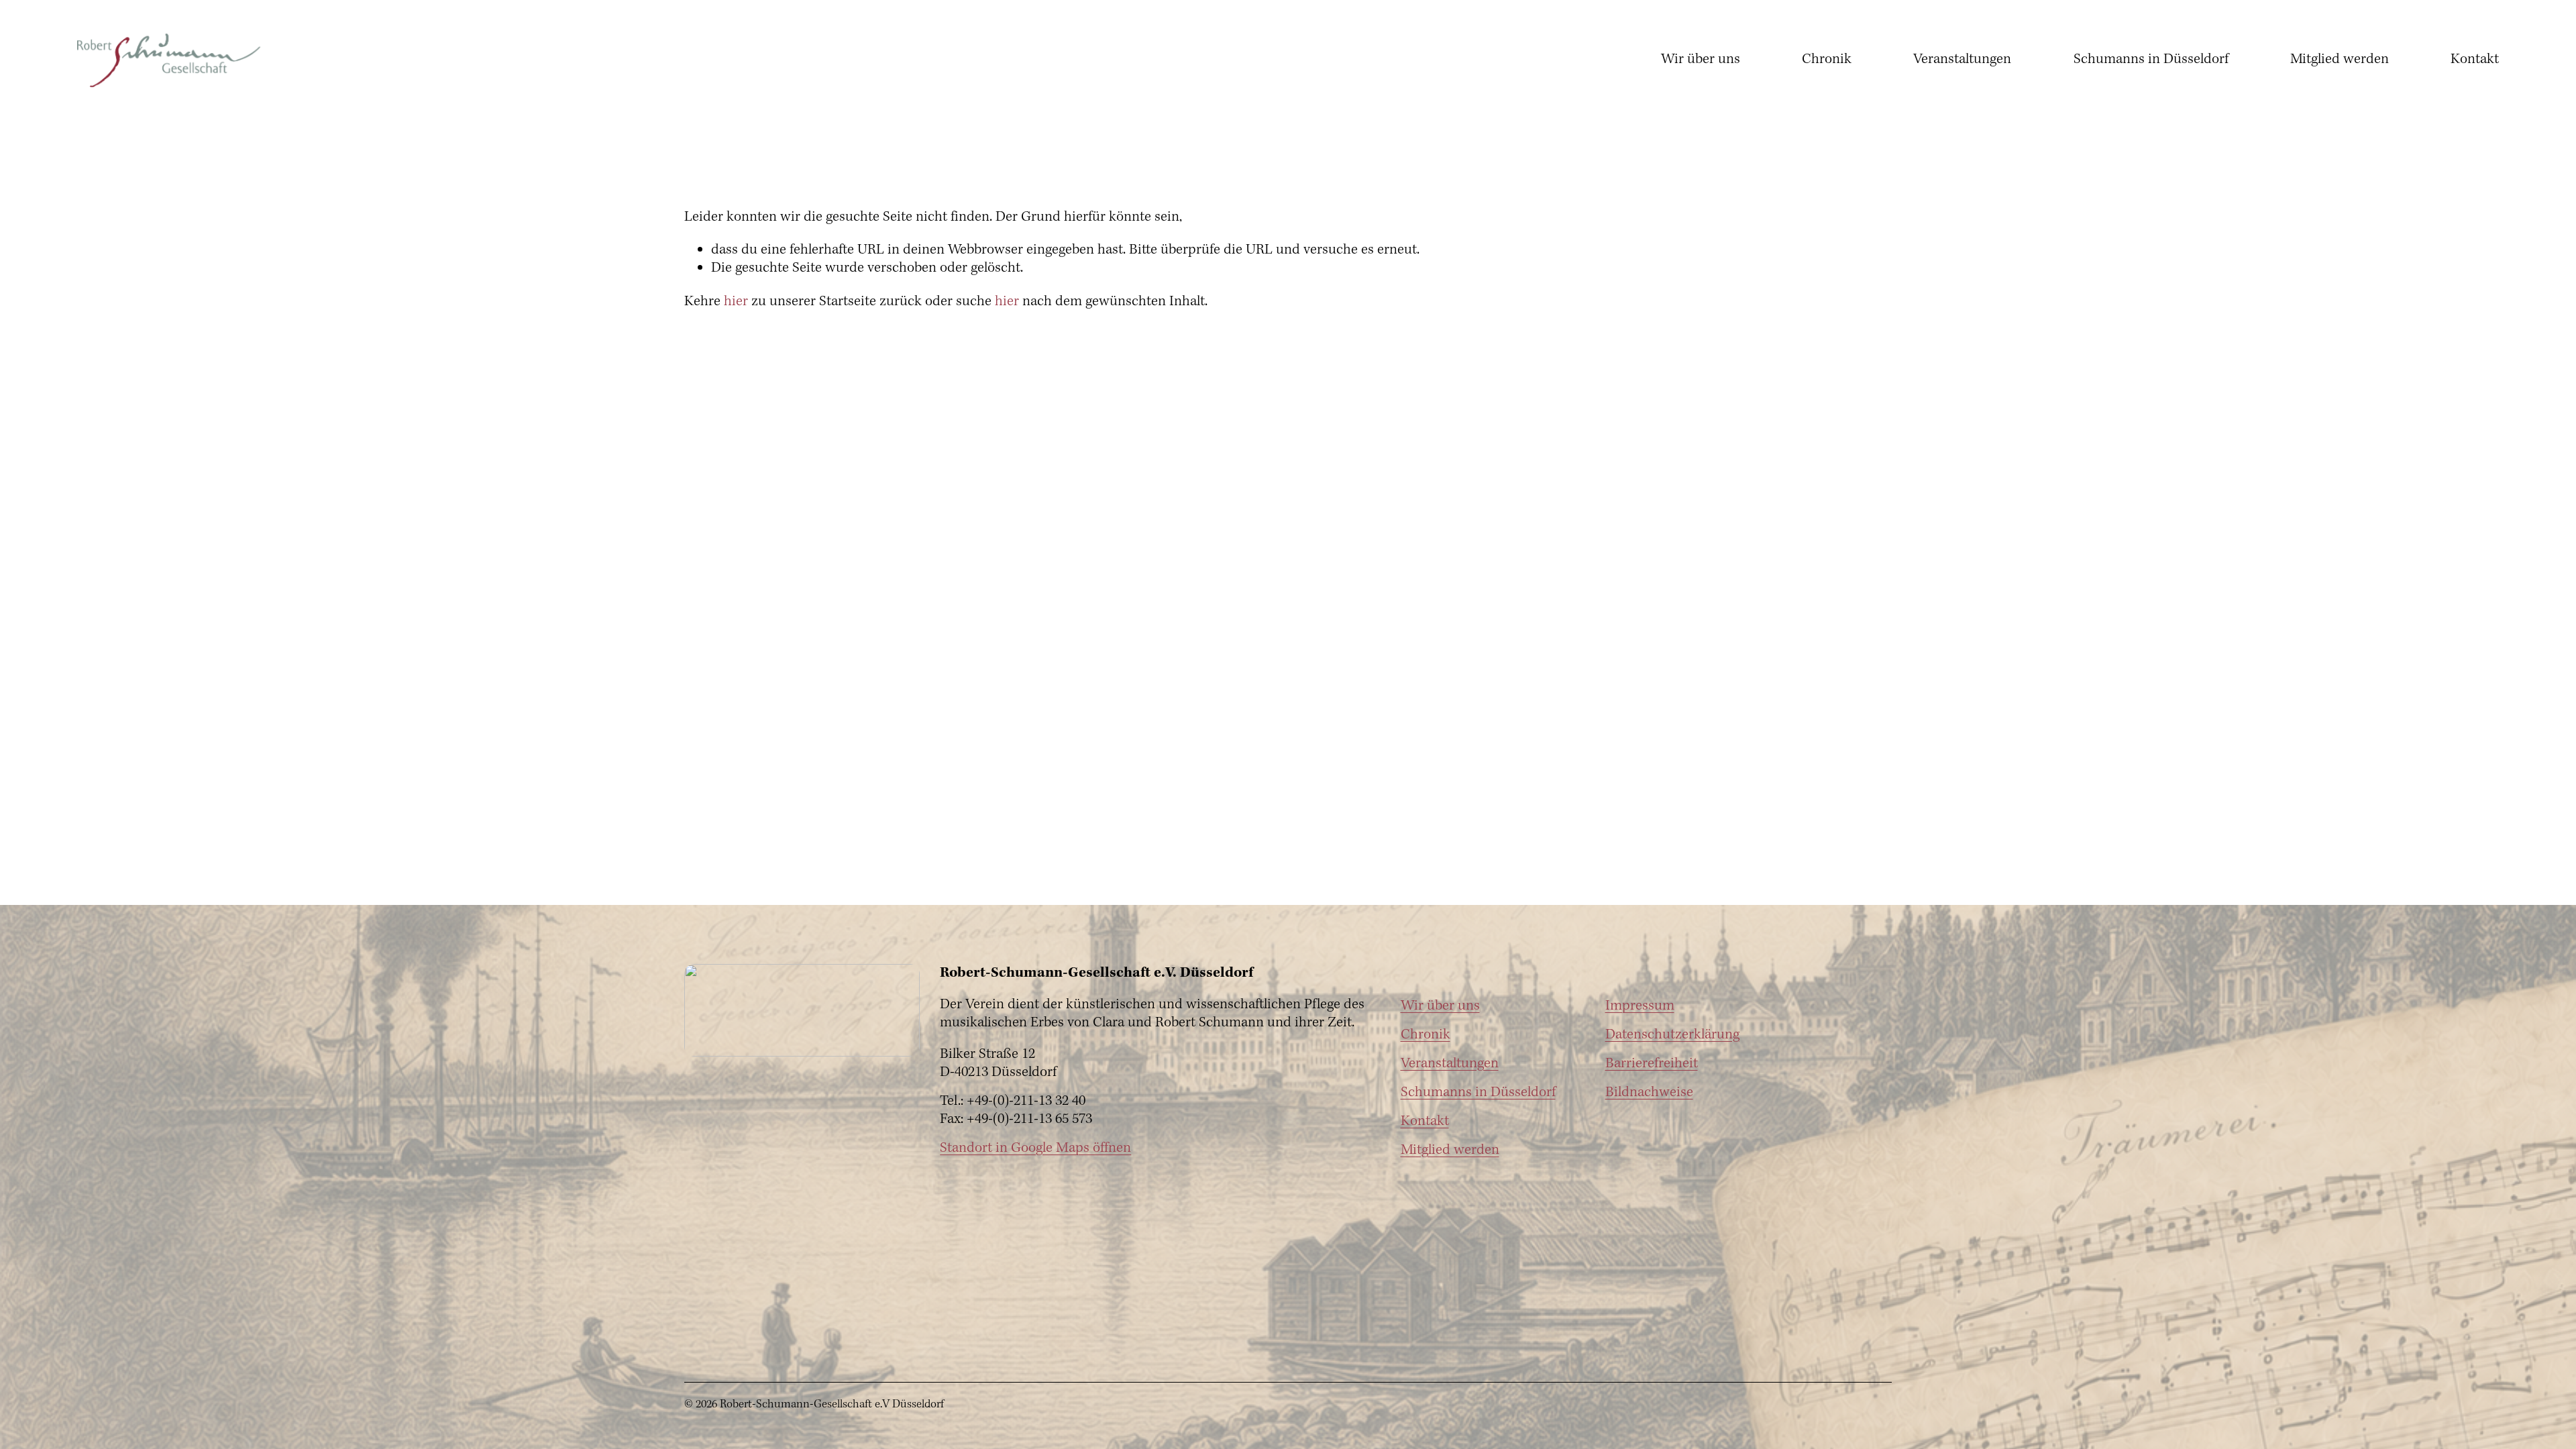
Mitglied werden (2340, 59)
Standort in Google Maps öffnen (1035, 1149)
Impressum (1640, 1007)
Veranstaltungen (1962, 59)
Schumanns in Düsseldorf (2151, 59)
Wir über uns (1701, 59)
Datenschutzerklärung (1672, 1035)
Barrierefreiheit (1652, 1064)
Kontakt (2475, 59)
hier (736, 302)
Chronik (1827, 59)
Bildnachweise (1649, 1093)
